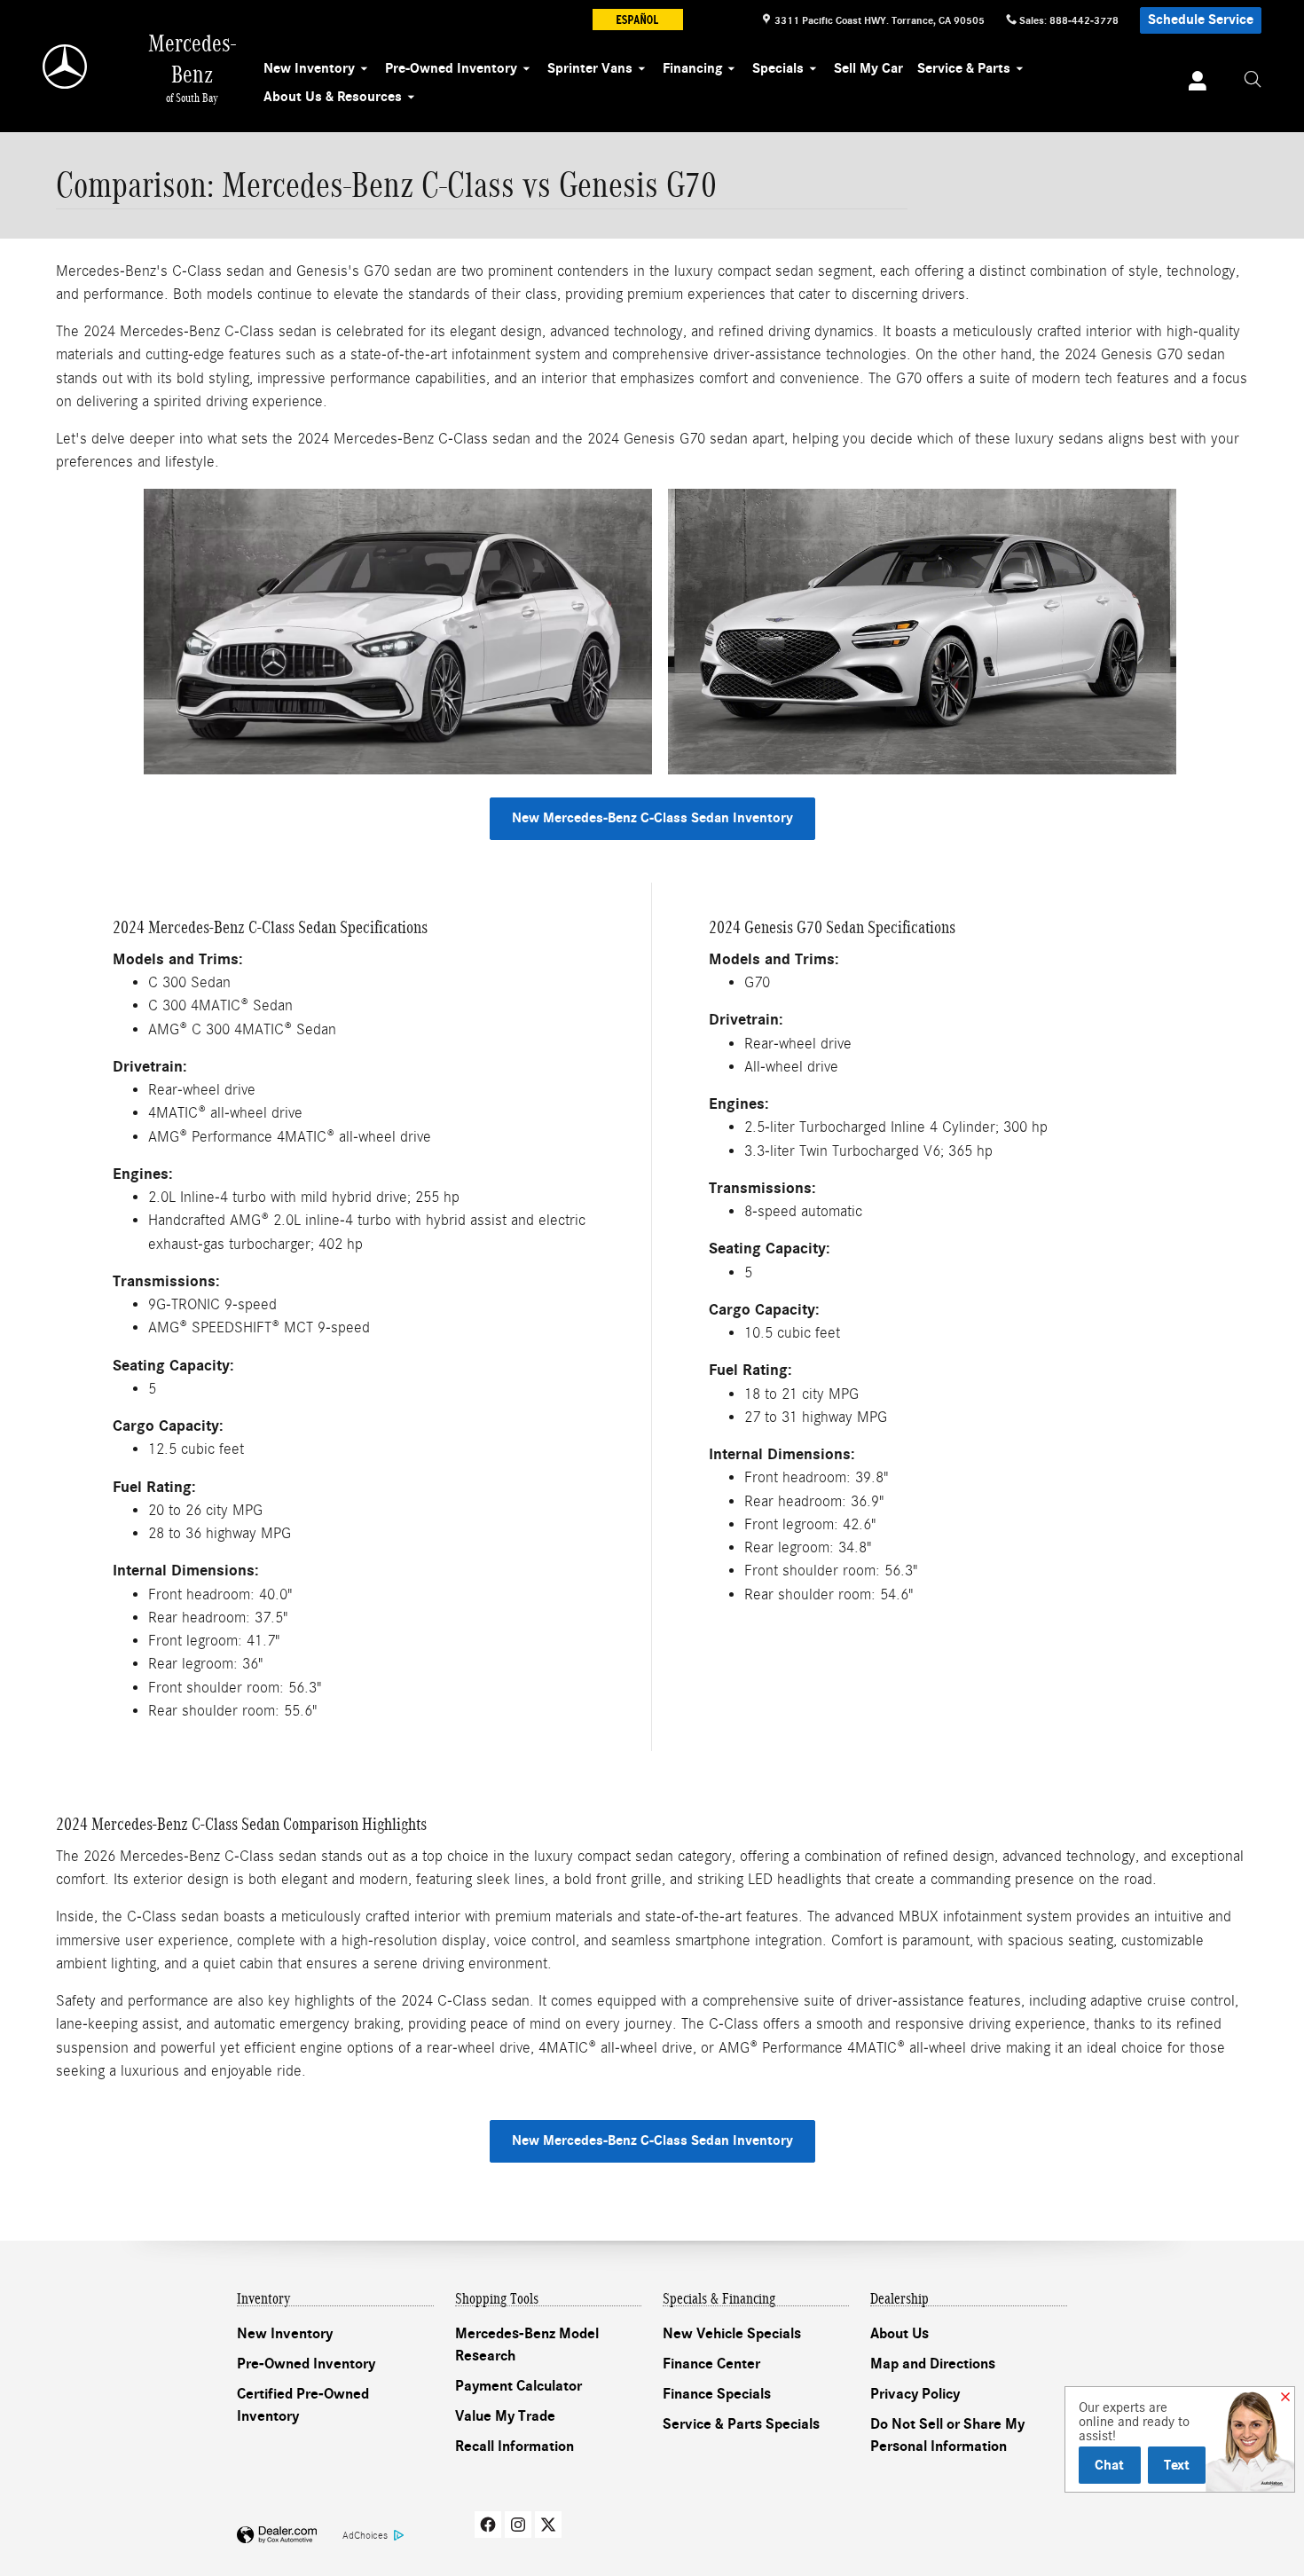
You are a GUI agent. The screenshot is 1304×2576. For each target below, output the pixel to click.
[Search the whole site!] (1253, 80)
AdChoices (365, 2535)
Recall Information (515, 2446)
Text (1177, 2465)
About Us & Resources (333, 97)
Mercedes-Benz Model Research (527, 2345)
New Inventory (309, 68)
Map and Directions (933, 2364)
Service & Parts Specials (741, 2424)
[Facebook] (488, 2525)
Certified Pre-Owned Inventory (303, 2406)
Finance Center (711, 2364)
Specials (778, 68)
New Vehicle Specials (732, 2334)
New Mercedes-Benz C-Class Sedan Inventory (652, 818)
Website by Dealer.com (277, 2536)
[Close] (1285, 2398)
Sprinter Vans (590, 68)
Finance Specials (717, 2394)
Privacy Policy (915, 2394)
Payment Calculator (518, 2386)
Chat (1109, 2465)
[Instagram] (518, 2525)
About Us (899, 2334)
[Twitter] (548, 2525)
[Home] (66, 67)
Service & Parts (964, 68)
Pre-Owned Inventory (451, 68)
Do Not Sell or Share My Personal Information (947, 2436)
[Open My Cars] (1193, 83)
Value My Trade (505, 2416)
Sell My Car (868, 68)
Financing (692, 68)
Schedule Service (1201, 20)
